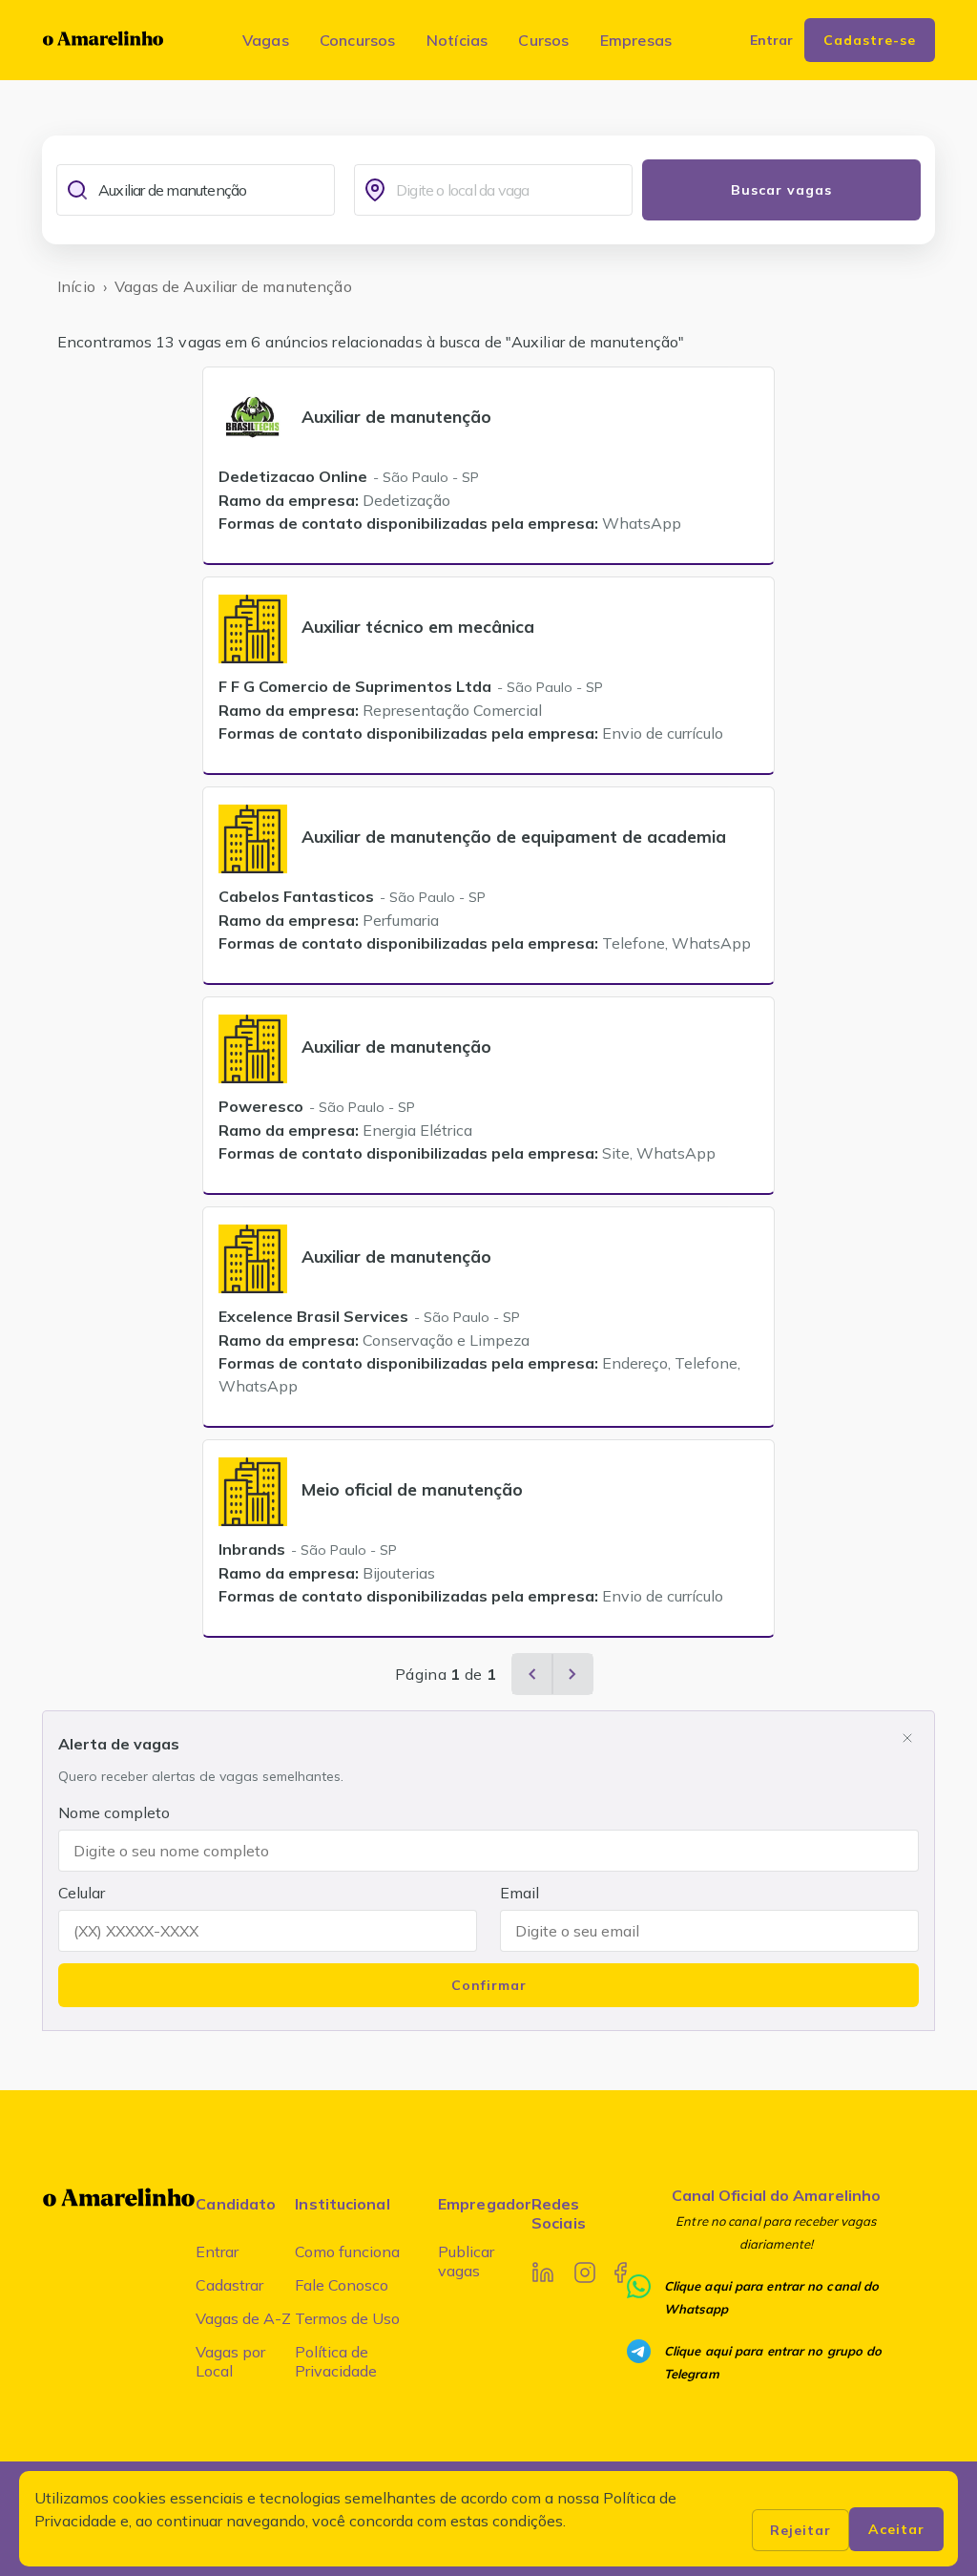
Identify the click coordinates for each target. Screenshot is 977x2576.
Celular (82, 1893)
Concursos (358, 40)
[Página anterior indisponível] (532, 1674)
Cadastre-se (870, 40)
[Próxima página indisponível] (572, 1674)
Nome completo (114, 1812)
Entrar (217, 2251)
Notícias (457, 40)
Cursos (543, 40)
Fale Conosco (342, 2285)
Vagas (266, 40)
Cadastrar (229, 2285)
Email (520, 1893)
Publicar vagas (466, 2261)
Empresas (636, 40)
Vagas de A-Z (243, 2318)
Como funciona (347, 2251)
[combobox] (212, 190)
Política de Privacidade (336, 2361)
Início (76, 286)
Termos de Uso (347, 2318)
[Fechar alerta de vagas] (907, 1738)
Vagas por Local (230, 2361)
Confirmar (489, 1985)
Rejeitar (800, 2530)
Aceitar (896, 2529)
